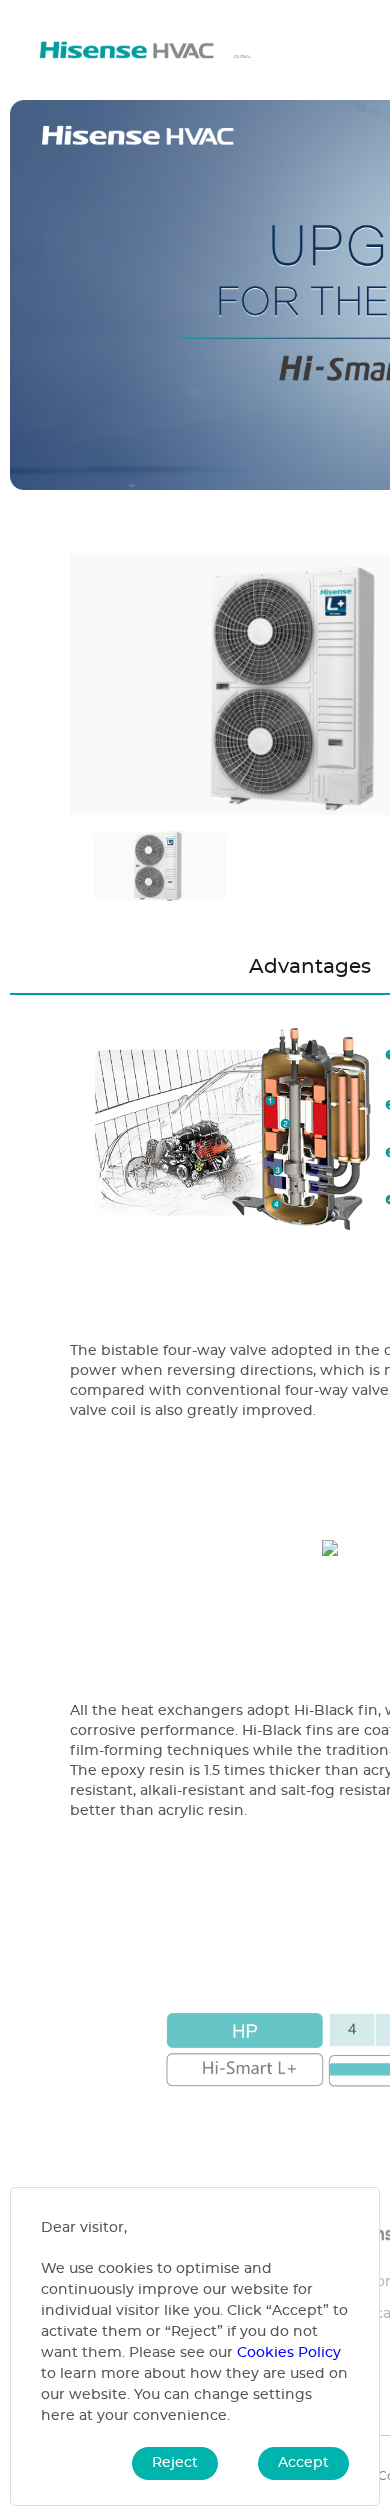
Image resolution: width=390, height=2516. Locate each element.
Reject (175, 2463)
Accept (303, 2463)
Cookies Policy (289, 2353)
